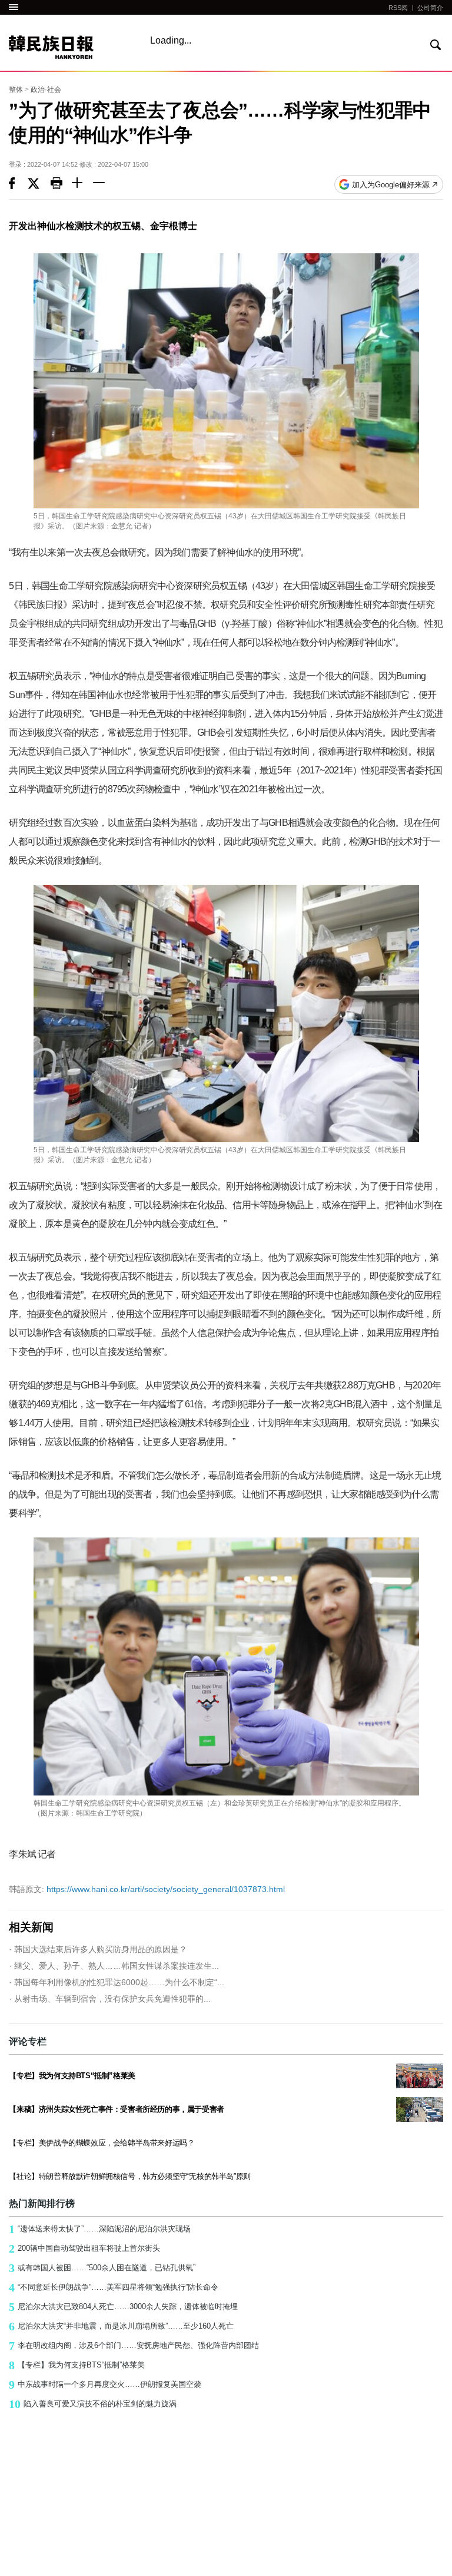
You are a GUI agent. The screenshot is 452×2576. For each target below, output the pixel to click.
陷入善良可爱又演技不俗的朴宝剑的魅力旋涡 (93, 2404)
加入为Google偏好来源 (391, 185)
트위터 (39, 184)
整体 (16, 90)
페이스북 (18, 184)
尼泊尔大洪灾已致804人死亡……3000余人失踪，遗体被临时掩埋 (123, 2307)
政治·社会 (46, 90)
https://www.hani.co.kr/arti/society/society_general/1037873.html (147, 1889)
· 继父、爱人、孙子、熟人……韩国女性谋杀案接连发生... (114, 1966)
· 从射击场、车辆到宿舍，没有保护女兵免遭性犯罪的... (110, 1999)
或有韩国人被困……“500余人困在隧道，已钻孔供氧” (102, 2268)
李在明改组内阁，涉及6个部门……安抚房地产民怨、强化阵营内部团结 (134, 2346)
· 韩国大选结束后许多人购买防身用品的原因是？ (98, 1949)
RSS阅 (398, 8)
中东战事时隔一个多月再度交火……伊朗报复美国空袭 (105, 2385)
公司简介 (430, 8)
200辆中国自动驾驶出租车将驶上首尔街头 (84, 2248)
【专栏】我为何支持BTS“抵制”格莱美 (77, 2365)
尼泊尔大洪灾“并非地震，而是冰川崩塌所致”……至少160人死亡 (121, 2326)
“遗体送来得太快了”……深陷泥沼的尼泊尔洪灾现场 (100, 2229)
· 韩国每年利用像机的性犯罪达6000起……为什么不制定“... (117, 1982)
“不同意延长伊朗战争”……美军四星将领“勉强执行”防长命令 (114, 2287)
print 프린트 (61, 184)
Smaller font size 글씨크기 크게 (82, 184)
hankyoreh (69, 47)
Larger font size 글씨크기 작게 (104, 184)
